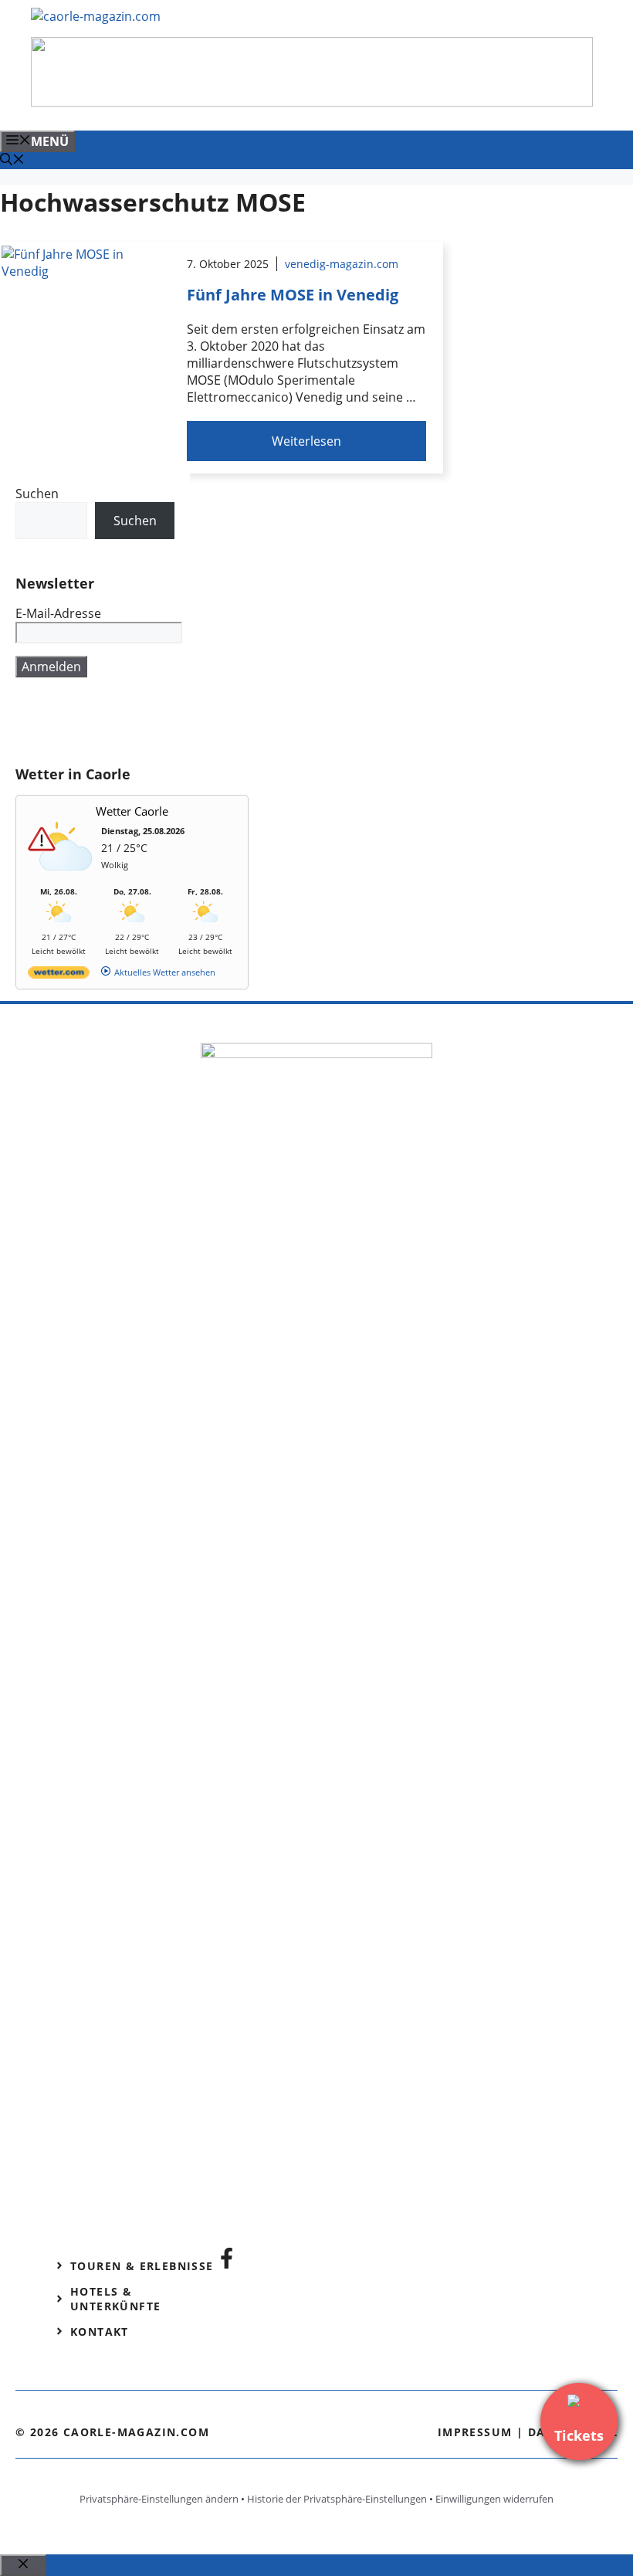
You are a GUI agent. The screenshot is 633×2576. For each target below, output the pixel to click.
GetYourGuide (129, 721)
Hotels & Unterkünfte (115, 2299)
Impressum (475, 2432)
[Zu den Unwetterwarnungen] (63, 879)
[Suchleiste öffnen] (12, 161)
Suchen (37, 494)
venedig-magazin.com (342, 264)
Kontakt (100, 2332)
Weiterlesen (306, 441)
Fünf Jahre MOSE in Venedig (293, 295)
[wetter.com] (59, 975)
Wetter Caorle (132, 811)
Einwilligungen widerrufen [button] (494, 2499)
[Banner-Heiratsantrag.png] (312, 102)
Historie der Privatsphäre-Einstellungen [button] (337, 2499)
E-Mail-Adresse (58, 613)
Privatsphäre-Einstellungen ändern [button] (159, 2499)
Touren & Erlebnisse (142, 2266)
